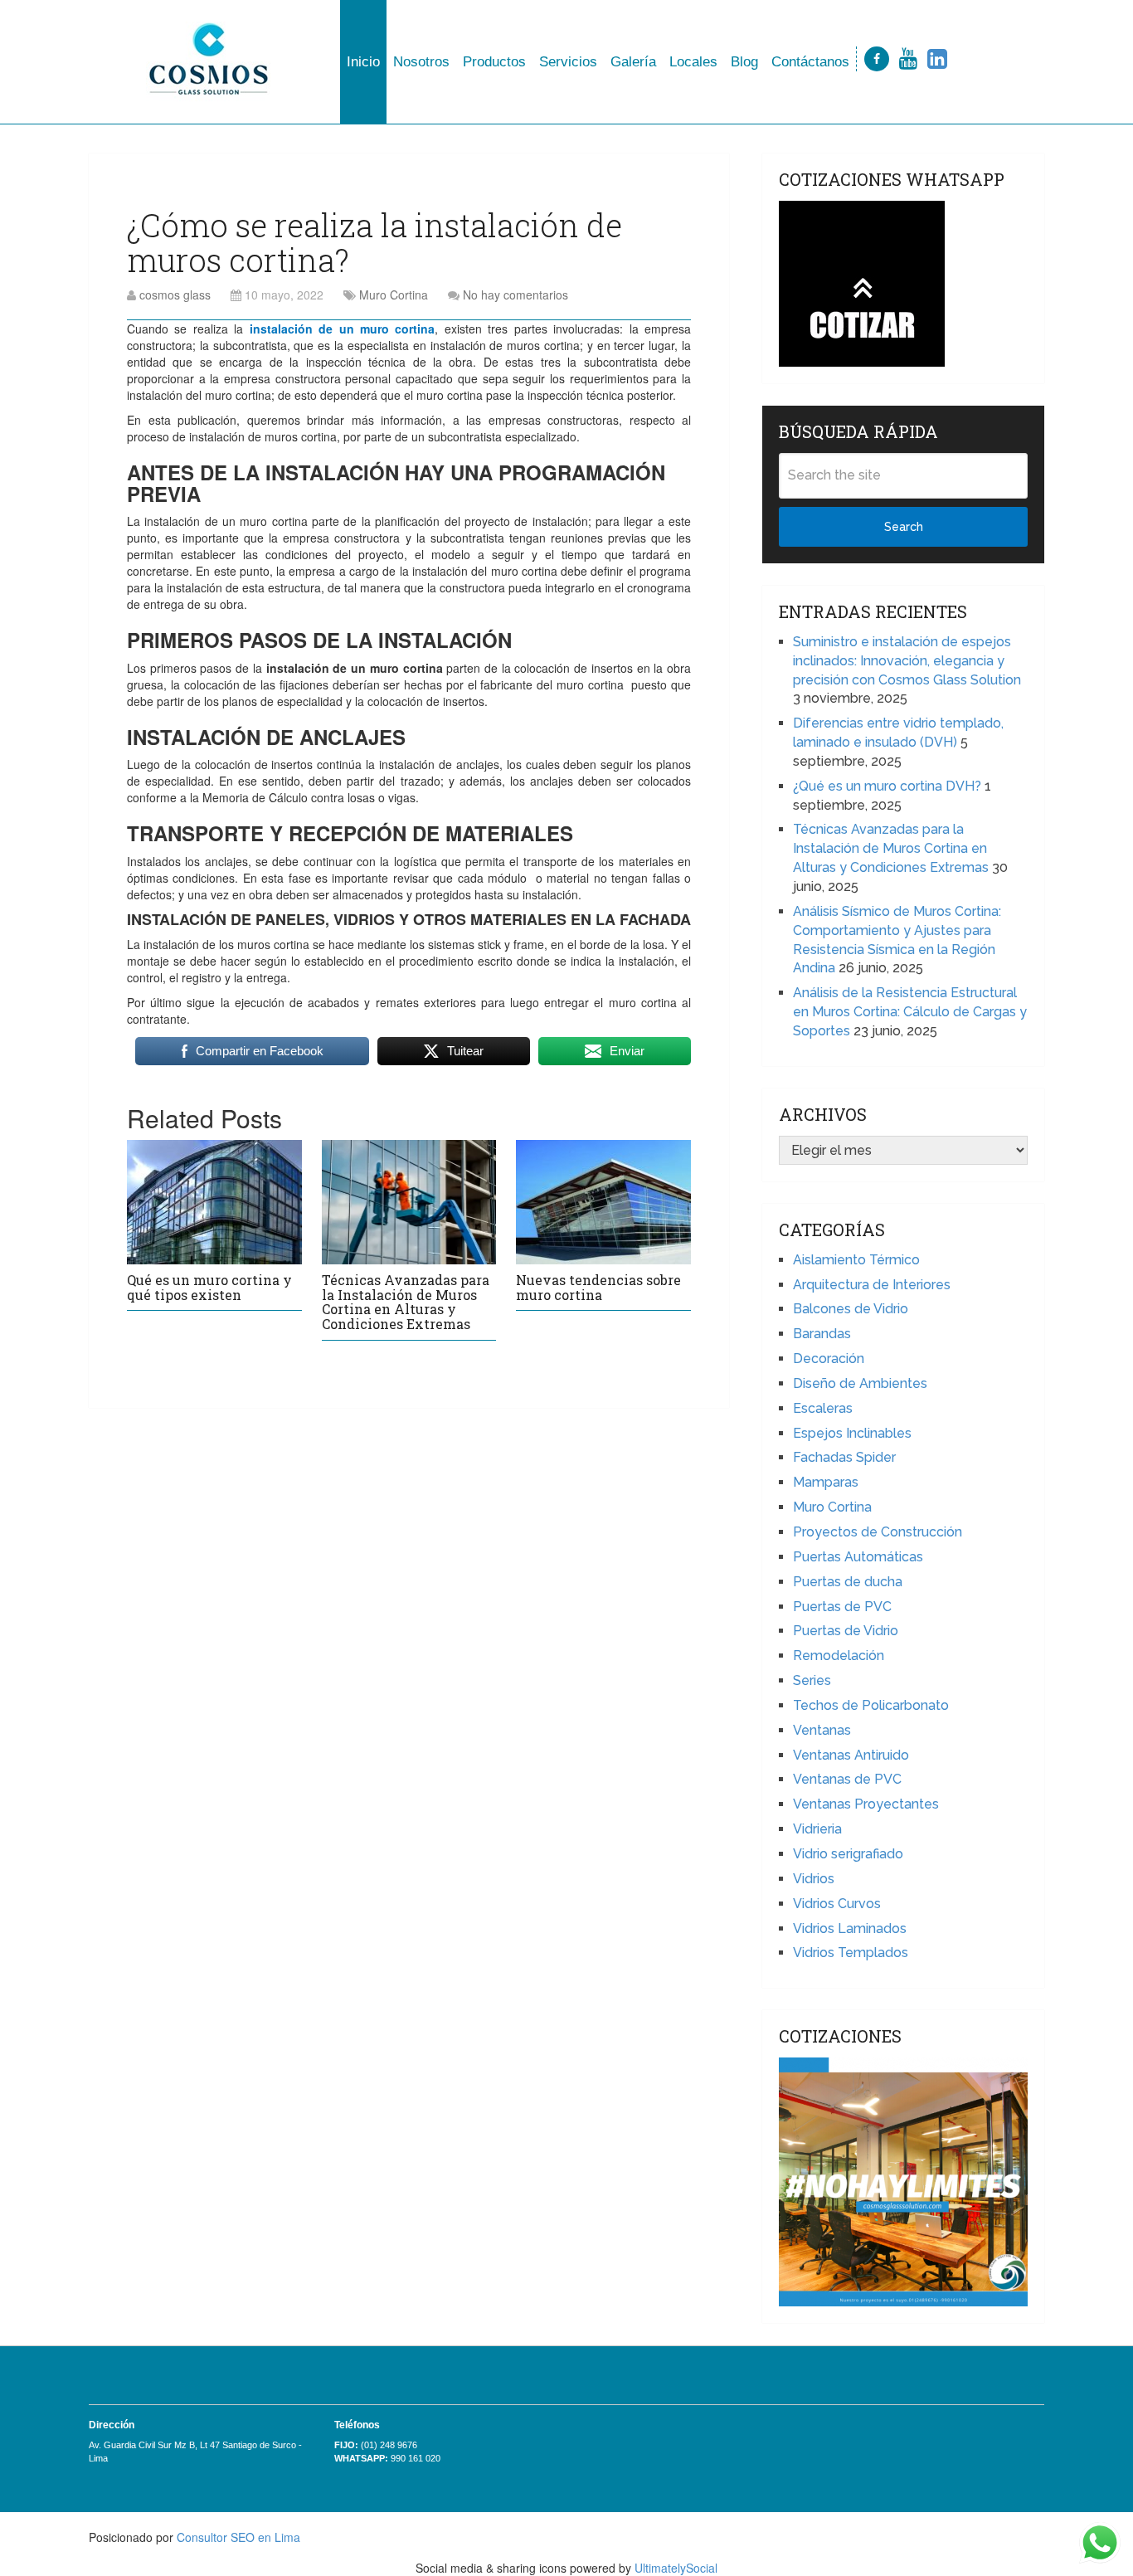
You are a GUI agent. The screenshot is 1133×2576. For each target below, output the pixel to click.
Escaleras (823, 1408)
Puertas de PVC (842, 1607)
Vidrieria (817, 1829)
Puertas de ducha (848, 1582)
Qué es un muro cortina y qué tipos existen (209, 1287)
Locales (693, 62)
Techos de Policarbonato (871, 1705)
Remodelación (839, 1656)
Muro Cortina (394, 295)
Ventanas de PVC (847, 1779)
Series (812, 1680)
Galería (633, 62)
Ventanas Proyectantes (866, 1804)
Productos (494, 62)
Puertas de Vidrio (846, 1631)
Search (904, 527)
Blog (744, 62)
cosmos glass (175, 295)
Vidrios (814, 1879)
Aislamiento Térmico (856, 1260)
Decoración (829, 1359)
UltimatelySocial (676, 2568)
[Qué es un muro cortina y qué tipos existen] (214, 1202)
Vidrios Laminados (850, 1928)
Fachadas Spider (844, 1457)
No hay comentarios (515, 295)
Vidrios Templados (851, 1953)
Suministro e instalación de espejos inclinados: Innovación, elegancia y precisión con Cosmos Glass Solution (907, 661)
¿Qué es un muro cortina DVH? (887, 786)
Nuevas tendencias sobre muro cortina (598, 1287)
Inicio (363, 62)
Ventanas (822, 1730)
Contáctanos (810, 62)
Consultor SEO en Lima (238, 2537)
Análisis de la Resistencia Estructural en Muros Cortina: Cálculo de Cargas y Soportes (910, 1012)
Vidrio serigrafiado (848, 1854)
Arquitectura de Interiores (872, 1285)
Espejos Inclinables (852, 1433)
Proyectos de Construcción (878, 1532)
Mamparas (826, 1482)
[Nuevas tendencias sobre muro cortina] (603, 1202)
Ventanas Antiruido (851, 1755)
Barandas (822, 1334)
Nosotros (421, 62)
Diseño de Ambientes (860, 1383)
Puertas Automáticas (858, 1557)
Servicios (568, 62)
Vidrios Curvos (837, 1904)
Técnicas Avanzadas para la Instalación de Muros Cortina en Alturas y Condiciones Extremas (406, 1302)
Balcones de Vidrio (851, 1309)
